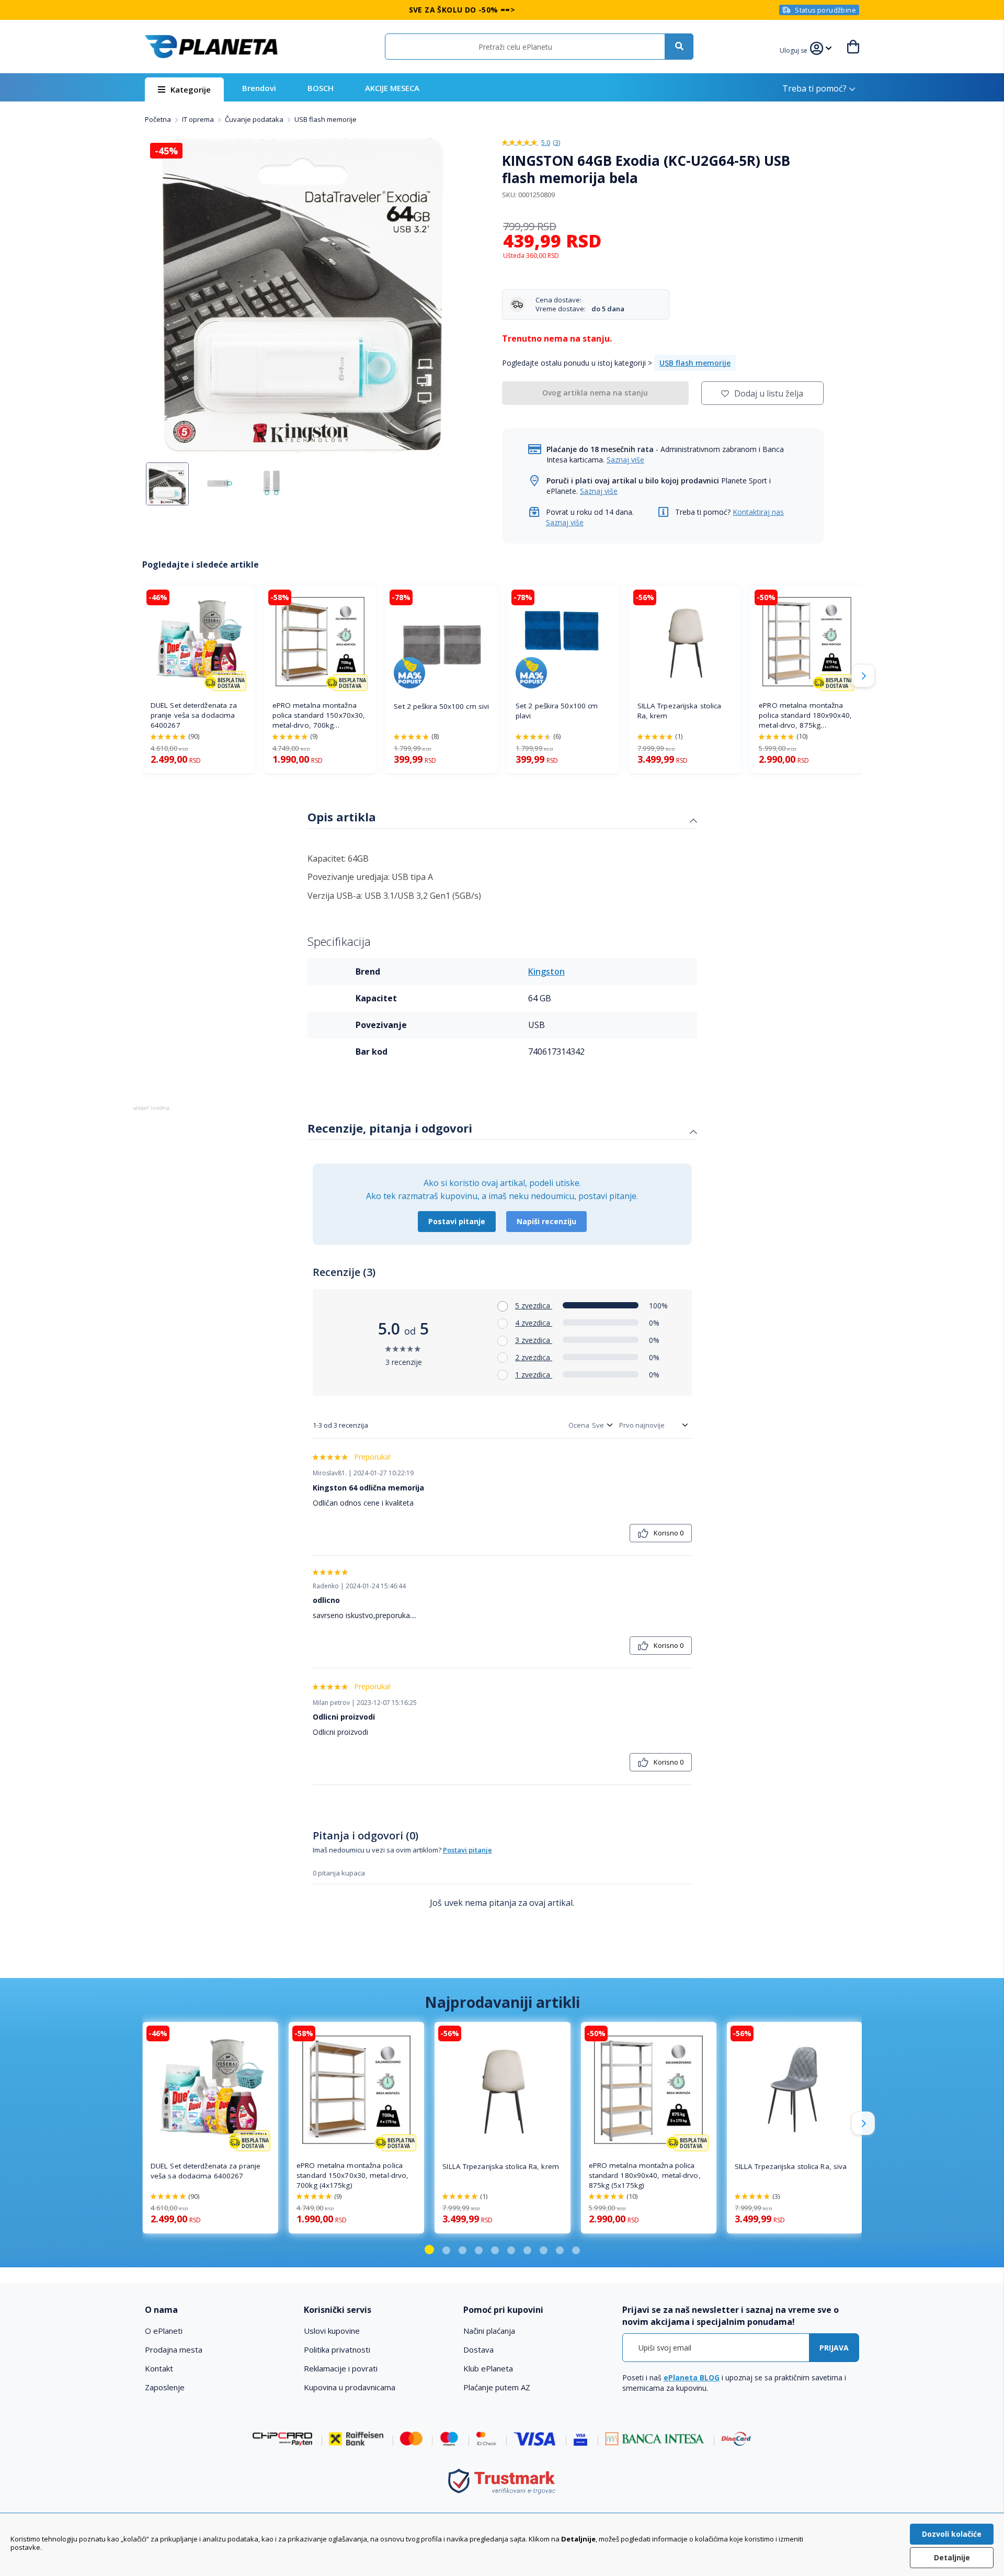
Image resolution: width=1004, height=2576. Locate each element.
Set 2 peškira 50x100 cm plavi (557, 711)
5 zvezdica (534, 1306)
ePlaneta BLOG (692, 2377)
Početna (159, 119)
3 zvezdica (534, 1340)
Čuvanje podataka (255, 119)
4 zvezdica (534, 1323)
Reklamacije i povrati (341, 2368)
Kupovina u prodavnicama (350, 2387)
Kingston (546, 971)
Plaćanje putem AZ (497, 2387)
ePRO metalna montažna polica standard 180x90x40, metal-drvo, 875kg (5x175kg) (805, 715)
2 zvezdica (534, 1357)
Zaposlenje (165, 2387)
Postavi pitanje (457, 1221)
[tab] (502, 818)
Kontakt (159, 2368)
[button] (795, 49)
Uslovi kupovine (332, 2331)
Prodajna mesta (174, 2349)
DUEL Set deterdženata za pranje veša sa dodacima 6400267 (194, 715)
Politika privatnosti (337, 2349)
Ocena (579, 1425)
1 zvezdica (534, 1375)
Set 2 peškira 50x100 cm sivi (441, 706)
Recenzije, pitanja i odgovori (390, 1128)
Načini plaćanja (489, 2331)
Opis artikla (342, 817)
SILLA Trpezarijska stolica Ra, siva (791, 2166)
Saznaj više (625, 460)
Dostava (478, 2349)
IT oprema (199, 119)
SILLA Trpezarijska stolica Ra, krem (680, 711)
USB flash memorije (326, 119)
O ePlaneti (164, 2331)
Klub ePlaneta (488, 2368)
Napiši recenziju (546, 1221)
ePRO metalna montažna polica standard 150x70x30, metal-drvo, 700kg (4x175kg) (319, 715)
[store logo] (211, 47)
